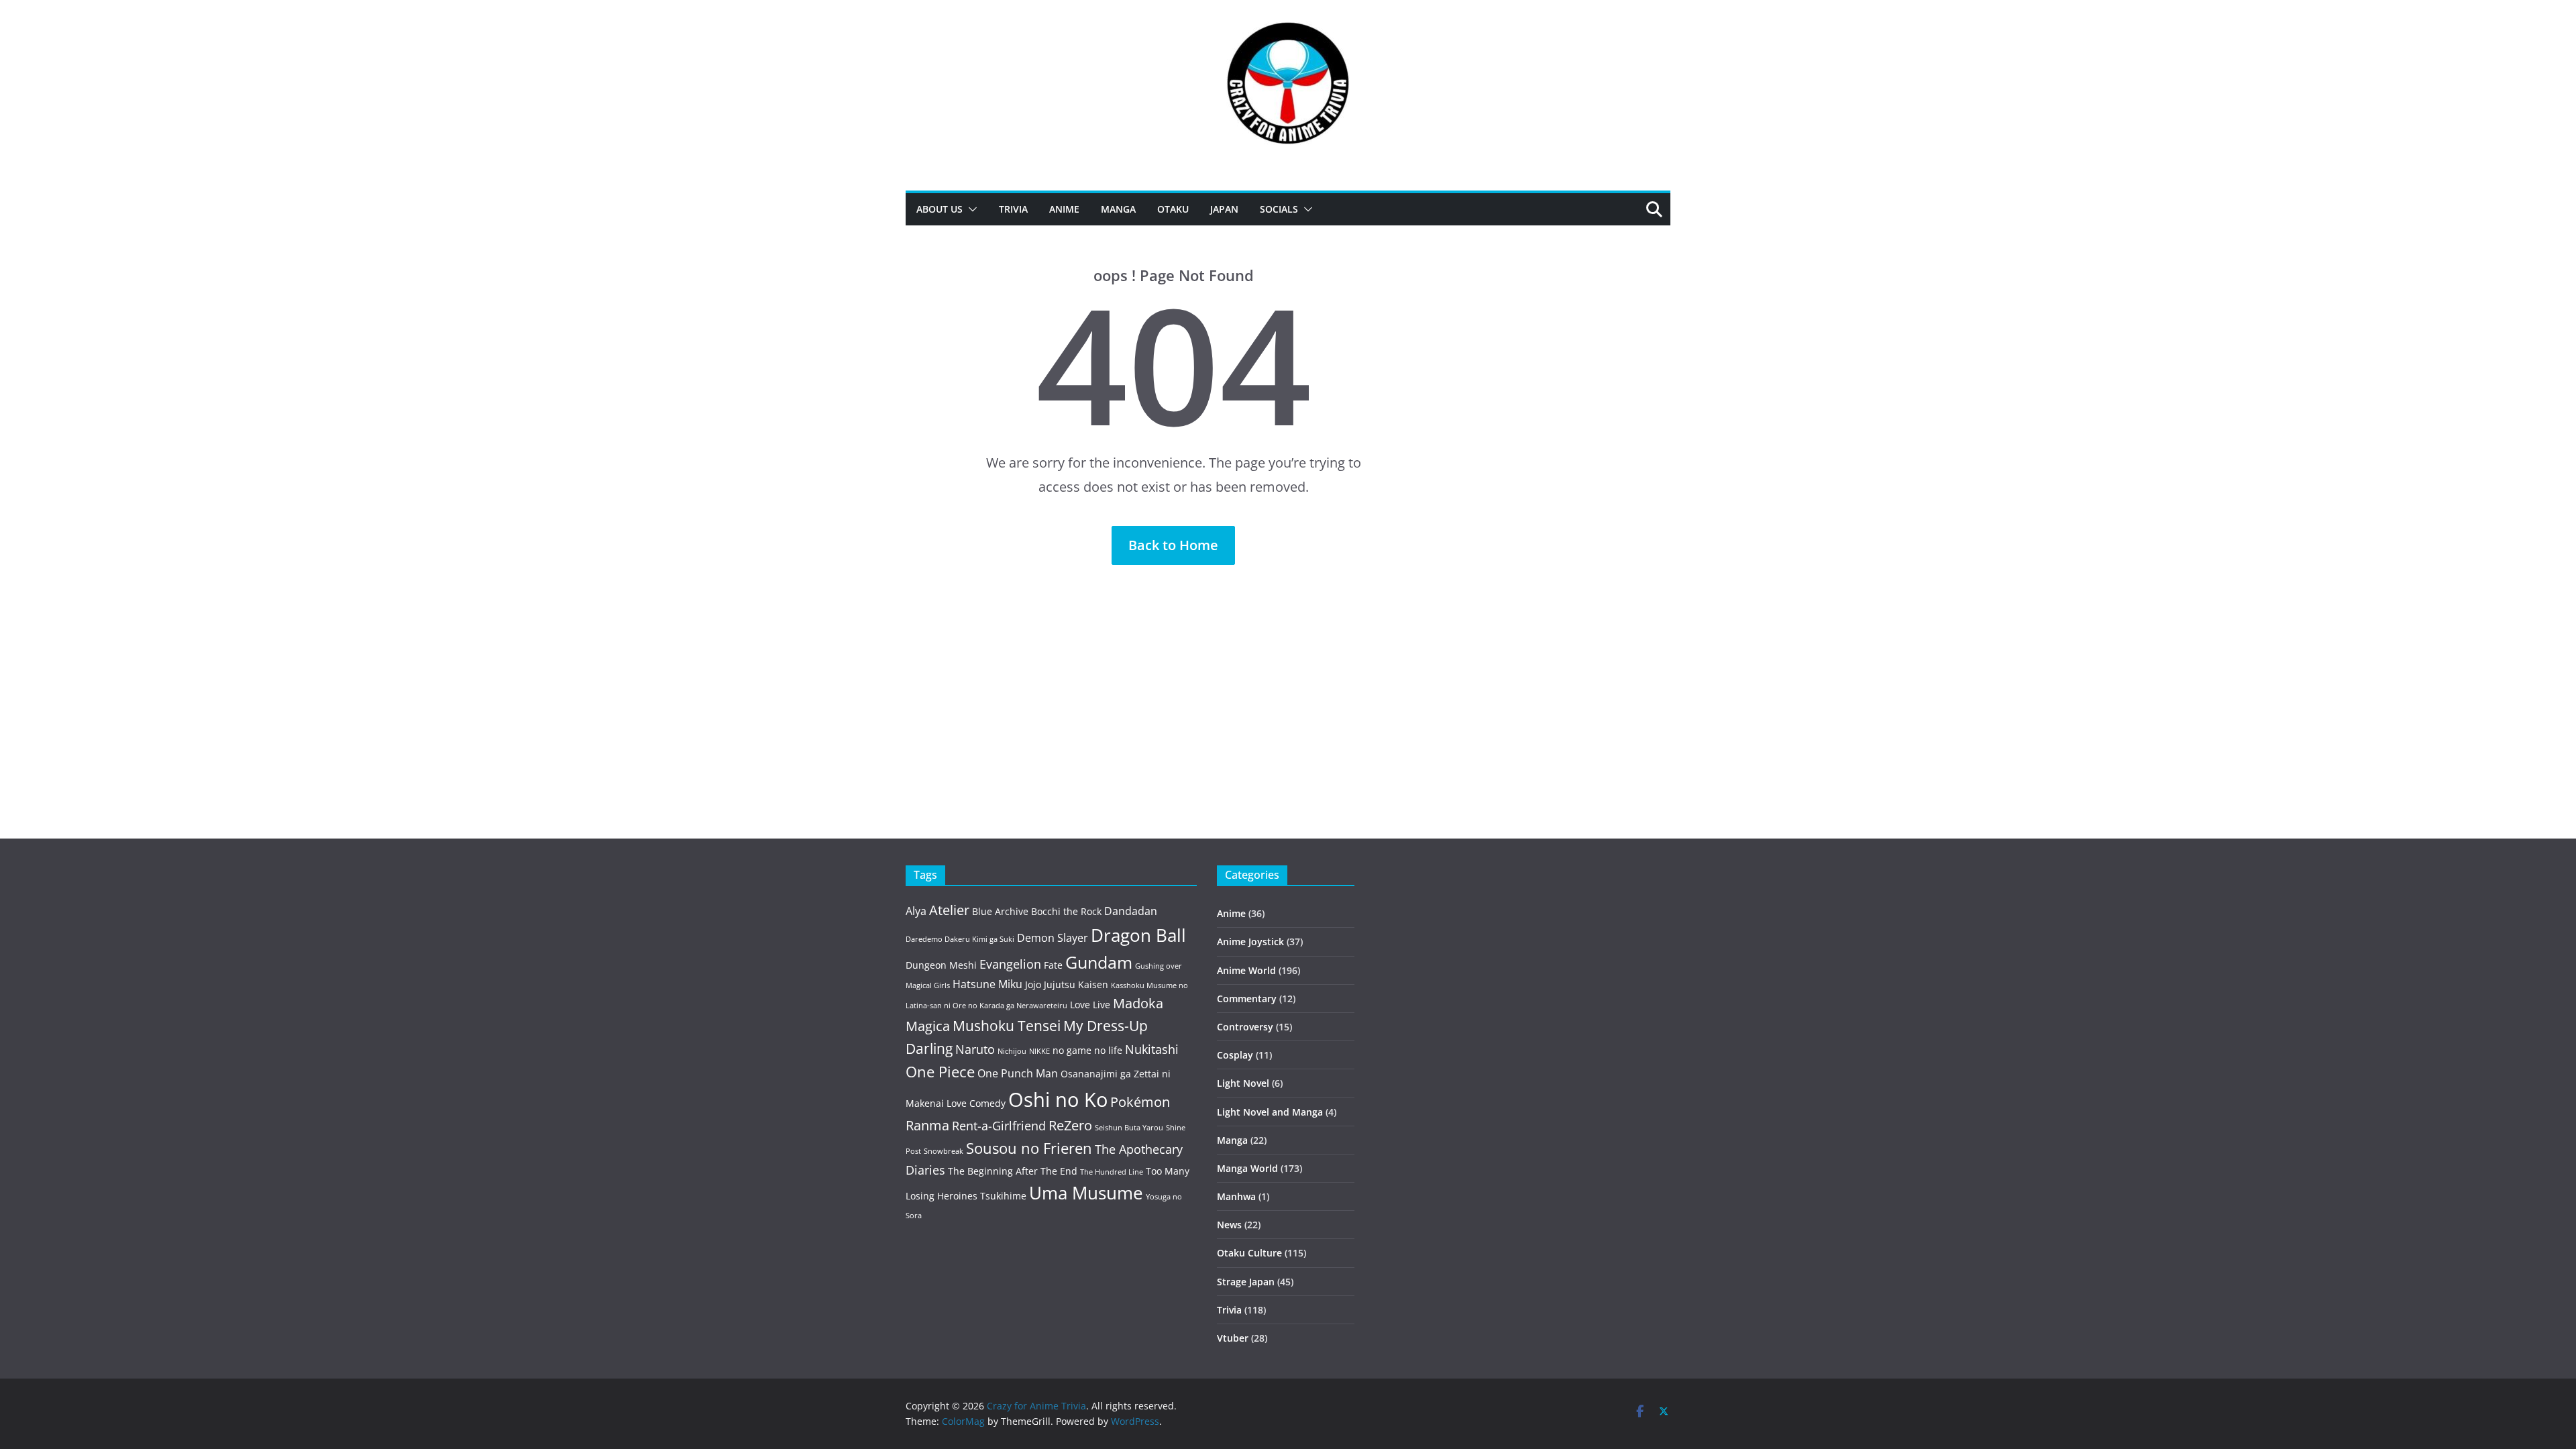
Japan (1224, 209)
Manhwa (1236, 1196)
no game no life (1087, 1050)
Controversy (1245, 1027)
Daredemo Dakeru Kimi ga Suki (960, 939)
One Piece (940, 1072)
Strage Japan (1246, 1282)
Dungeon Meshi (941, 965)
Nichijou (1012, 1051)
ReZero (1070, 1125)
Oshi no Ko (1058, 1099)
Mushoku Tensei (1007, 1025)
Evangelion (1010, 964)
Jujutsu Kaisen (1076, 984)
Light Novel (1243, 1083)
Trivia (1013, 209)
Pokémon (1140, 1102)
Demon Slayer (1053, 938)
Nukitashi (1152, 1049)
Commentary (1247, 999)
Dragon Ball (1138, 935)
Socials (1279, 209)
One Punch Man (1018, 1073)
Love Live (1090, 1005)
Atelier (949, 910)
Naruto (975, 1049)
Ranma (927, 1125)
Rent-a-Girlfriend (999, 1126)
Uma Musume (1086, 1193)
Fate (1053, 965)
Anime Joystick (1250, 942)
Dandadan (1131, 911)
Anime (1064, 209)
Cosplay (1235, 1055)
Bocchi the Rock (1066, 911)
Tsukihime (1003, 1196)
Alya (916, 911)
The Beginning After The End (1013, 1171)
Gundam (1099, 962)
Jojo (1033, 984)
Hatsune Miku (987, 984)
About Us (940, 209)
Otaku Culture (1249, 1253)
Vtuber (1233, 1338)
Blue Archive (1000, 911)
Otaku (1173, 209)
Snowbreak (944, 1151)
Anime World (1246, 970)
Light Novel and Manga (1270, 1112)
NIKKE (1039, 1051)
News (1229, 1225)
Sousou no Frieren (1029, 1148)
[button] (970, 209)
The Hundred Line (1112, 1172)
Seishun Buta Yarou (1129, 1128)
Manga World (1247, 1168)
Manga (1118, 209)
